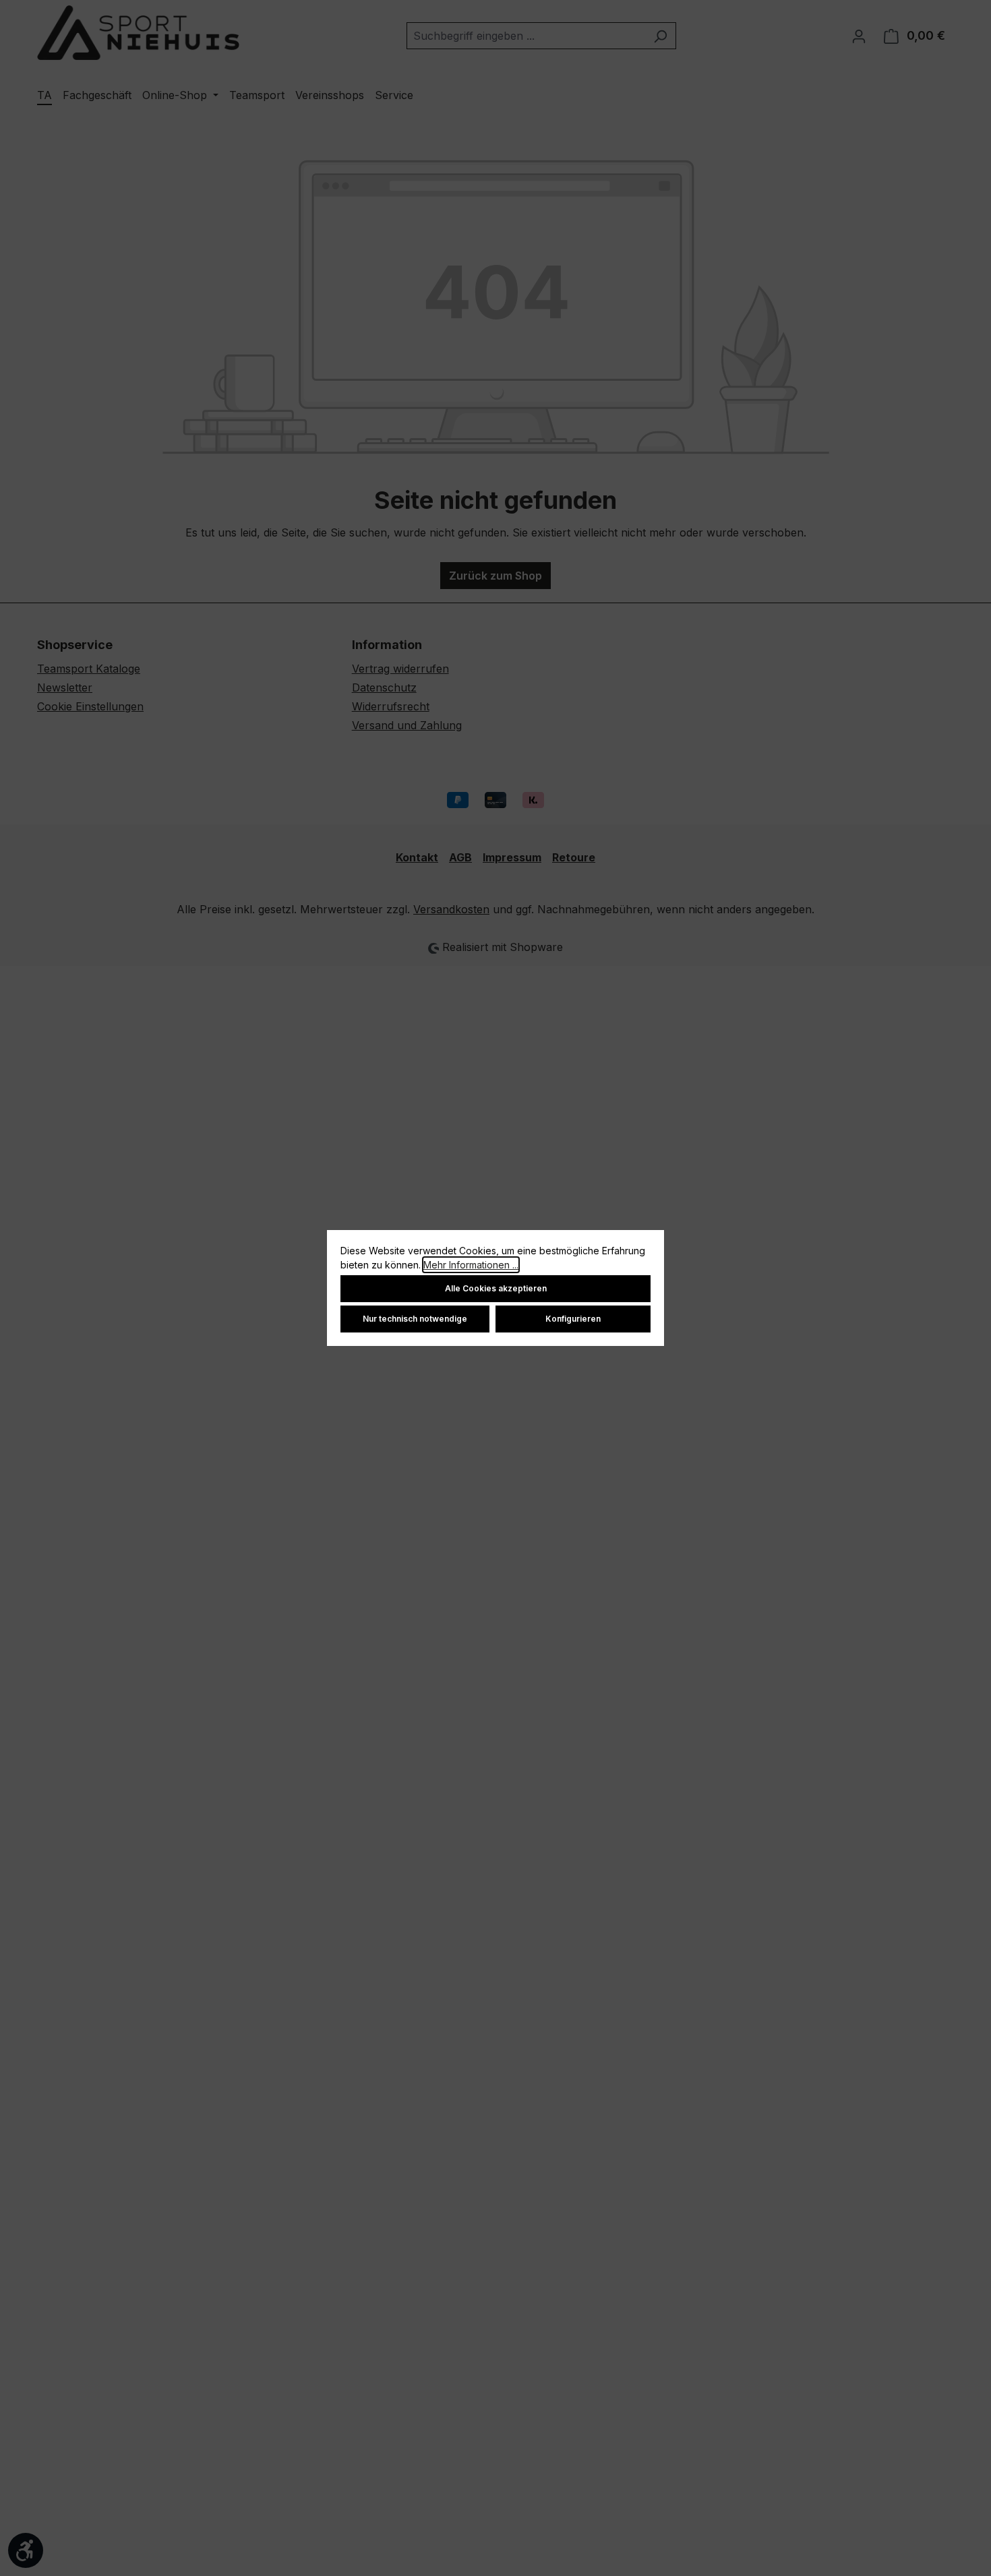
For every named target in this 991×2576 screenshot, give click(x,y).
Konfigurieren (573, 1319)
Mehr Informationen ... (471, 1265)
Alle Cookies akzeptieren (496, 1288)
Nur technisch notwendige (415, 1319)
